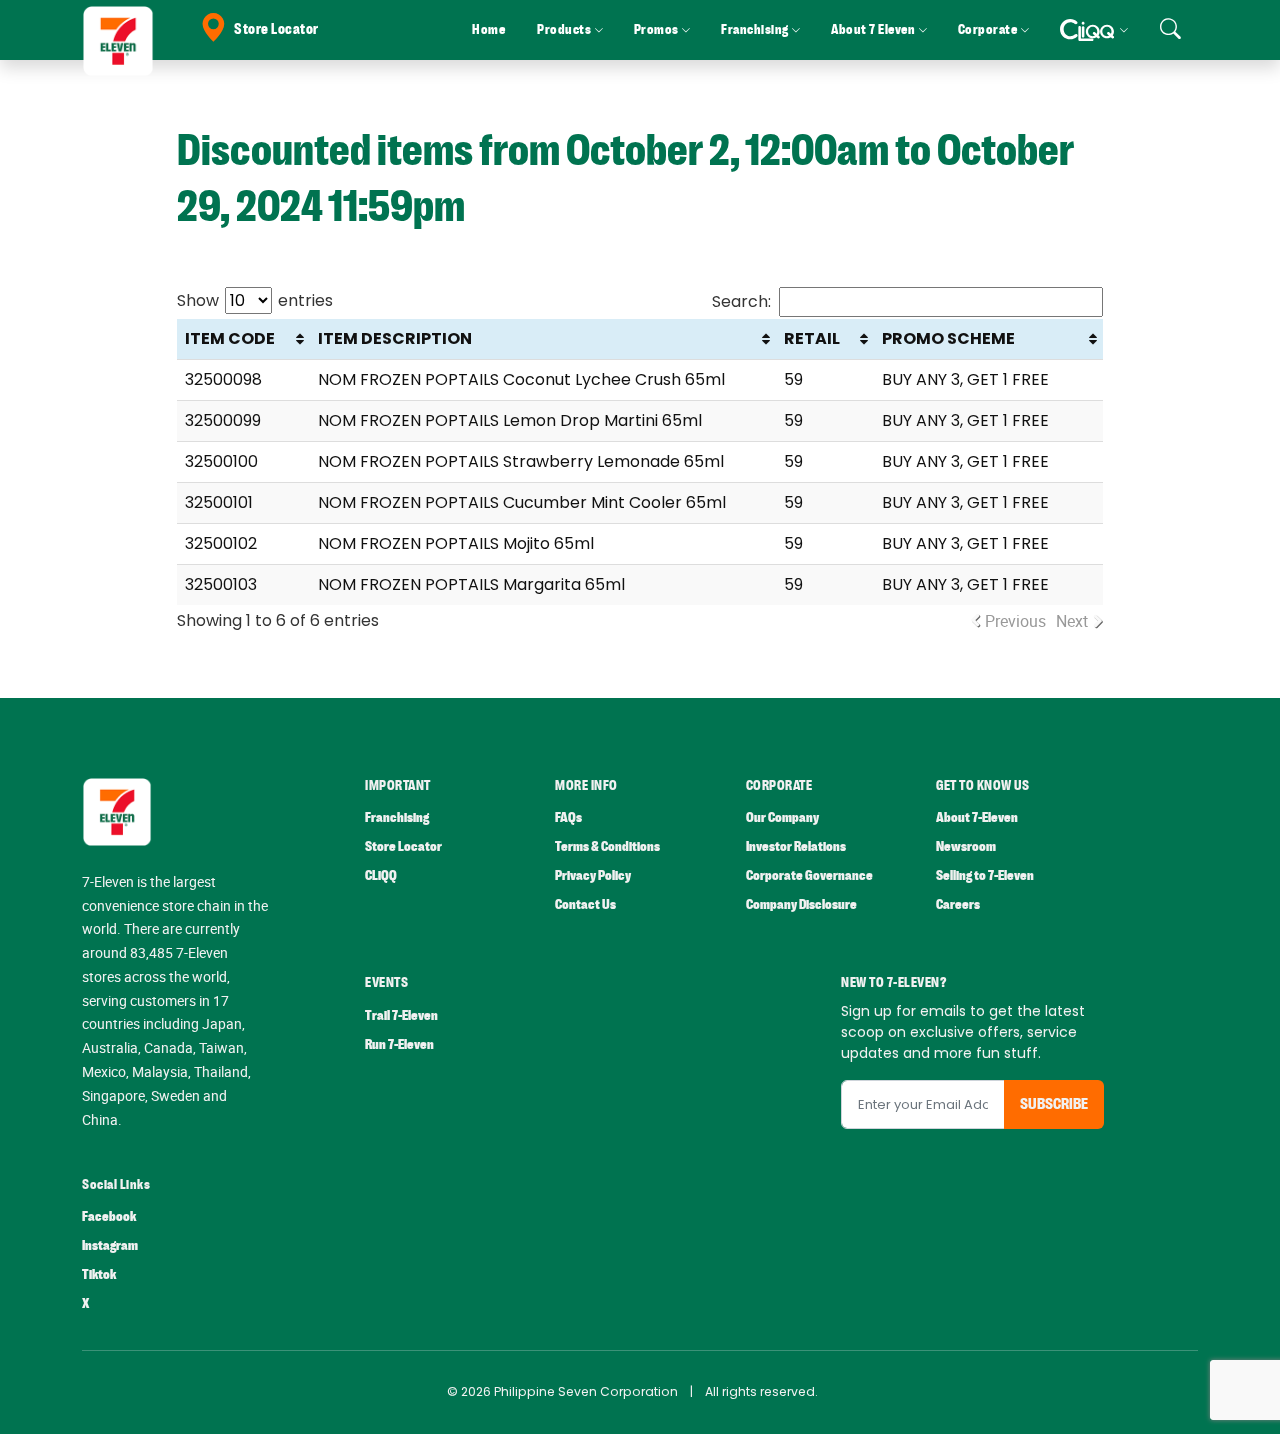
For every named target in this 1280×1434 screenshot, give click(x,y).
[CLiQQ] (1093, 30)
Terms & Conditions (607, 846)
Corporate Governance (809, 875)
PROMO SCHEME (948, 338)
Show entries (255, 300)
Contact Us (585, 904)
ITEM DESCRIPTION (395, 338)
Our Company (782, 817)
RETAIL (812, 338)
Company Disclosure (801, 904)
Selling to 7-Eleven (985, 875)
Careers (958, 904)
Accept (1218, 1399)
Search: (741, 301)
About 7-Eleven (977, 817)
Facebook (109, 1216)
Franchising (397, 817)
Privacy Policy (593, 875)
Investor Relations (796, 846)
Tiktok (99, 1274)
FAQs (568, 817)
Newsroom (966, 846)
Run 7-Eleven (399, 1044)
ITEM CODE (230, 338)
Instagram (110, 1245)
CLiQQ (381, 875)
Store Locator (276, 29)
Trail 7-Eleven (401, 1015)
